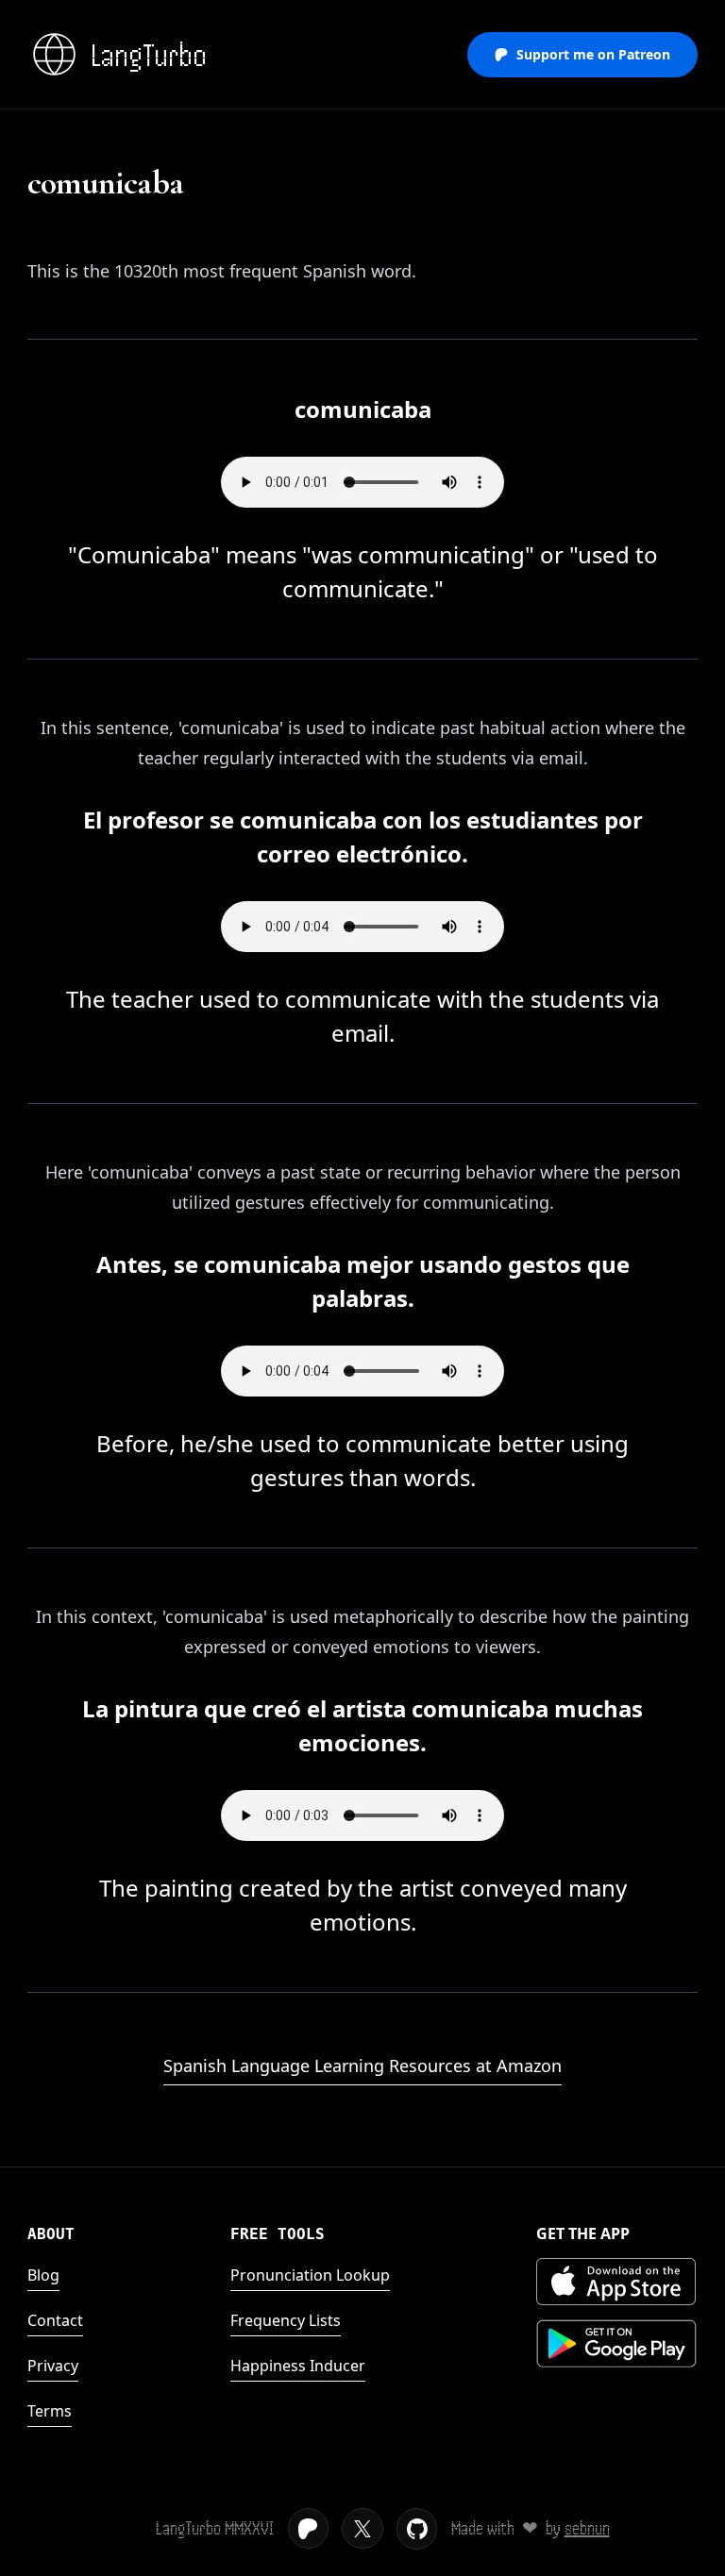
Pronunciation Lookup (310, 2275)
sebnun (587, 2528)
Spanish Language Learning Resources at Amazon (362, 2066)
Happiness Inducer (298, 2366)
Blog (43, 2275)
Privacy (53, 2366)
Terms (50, 2411)
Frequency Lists (286, 2320)
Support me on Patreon (593, 54)
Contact (55, 2320)
